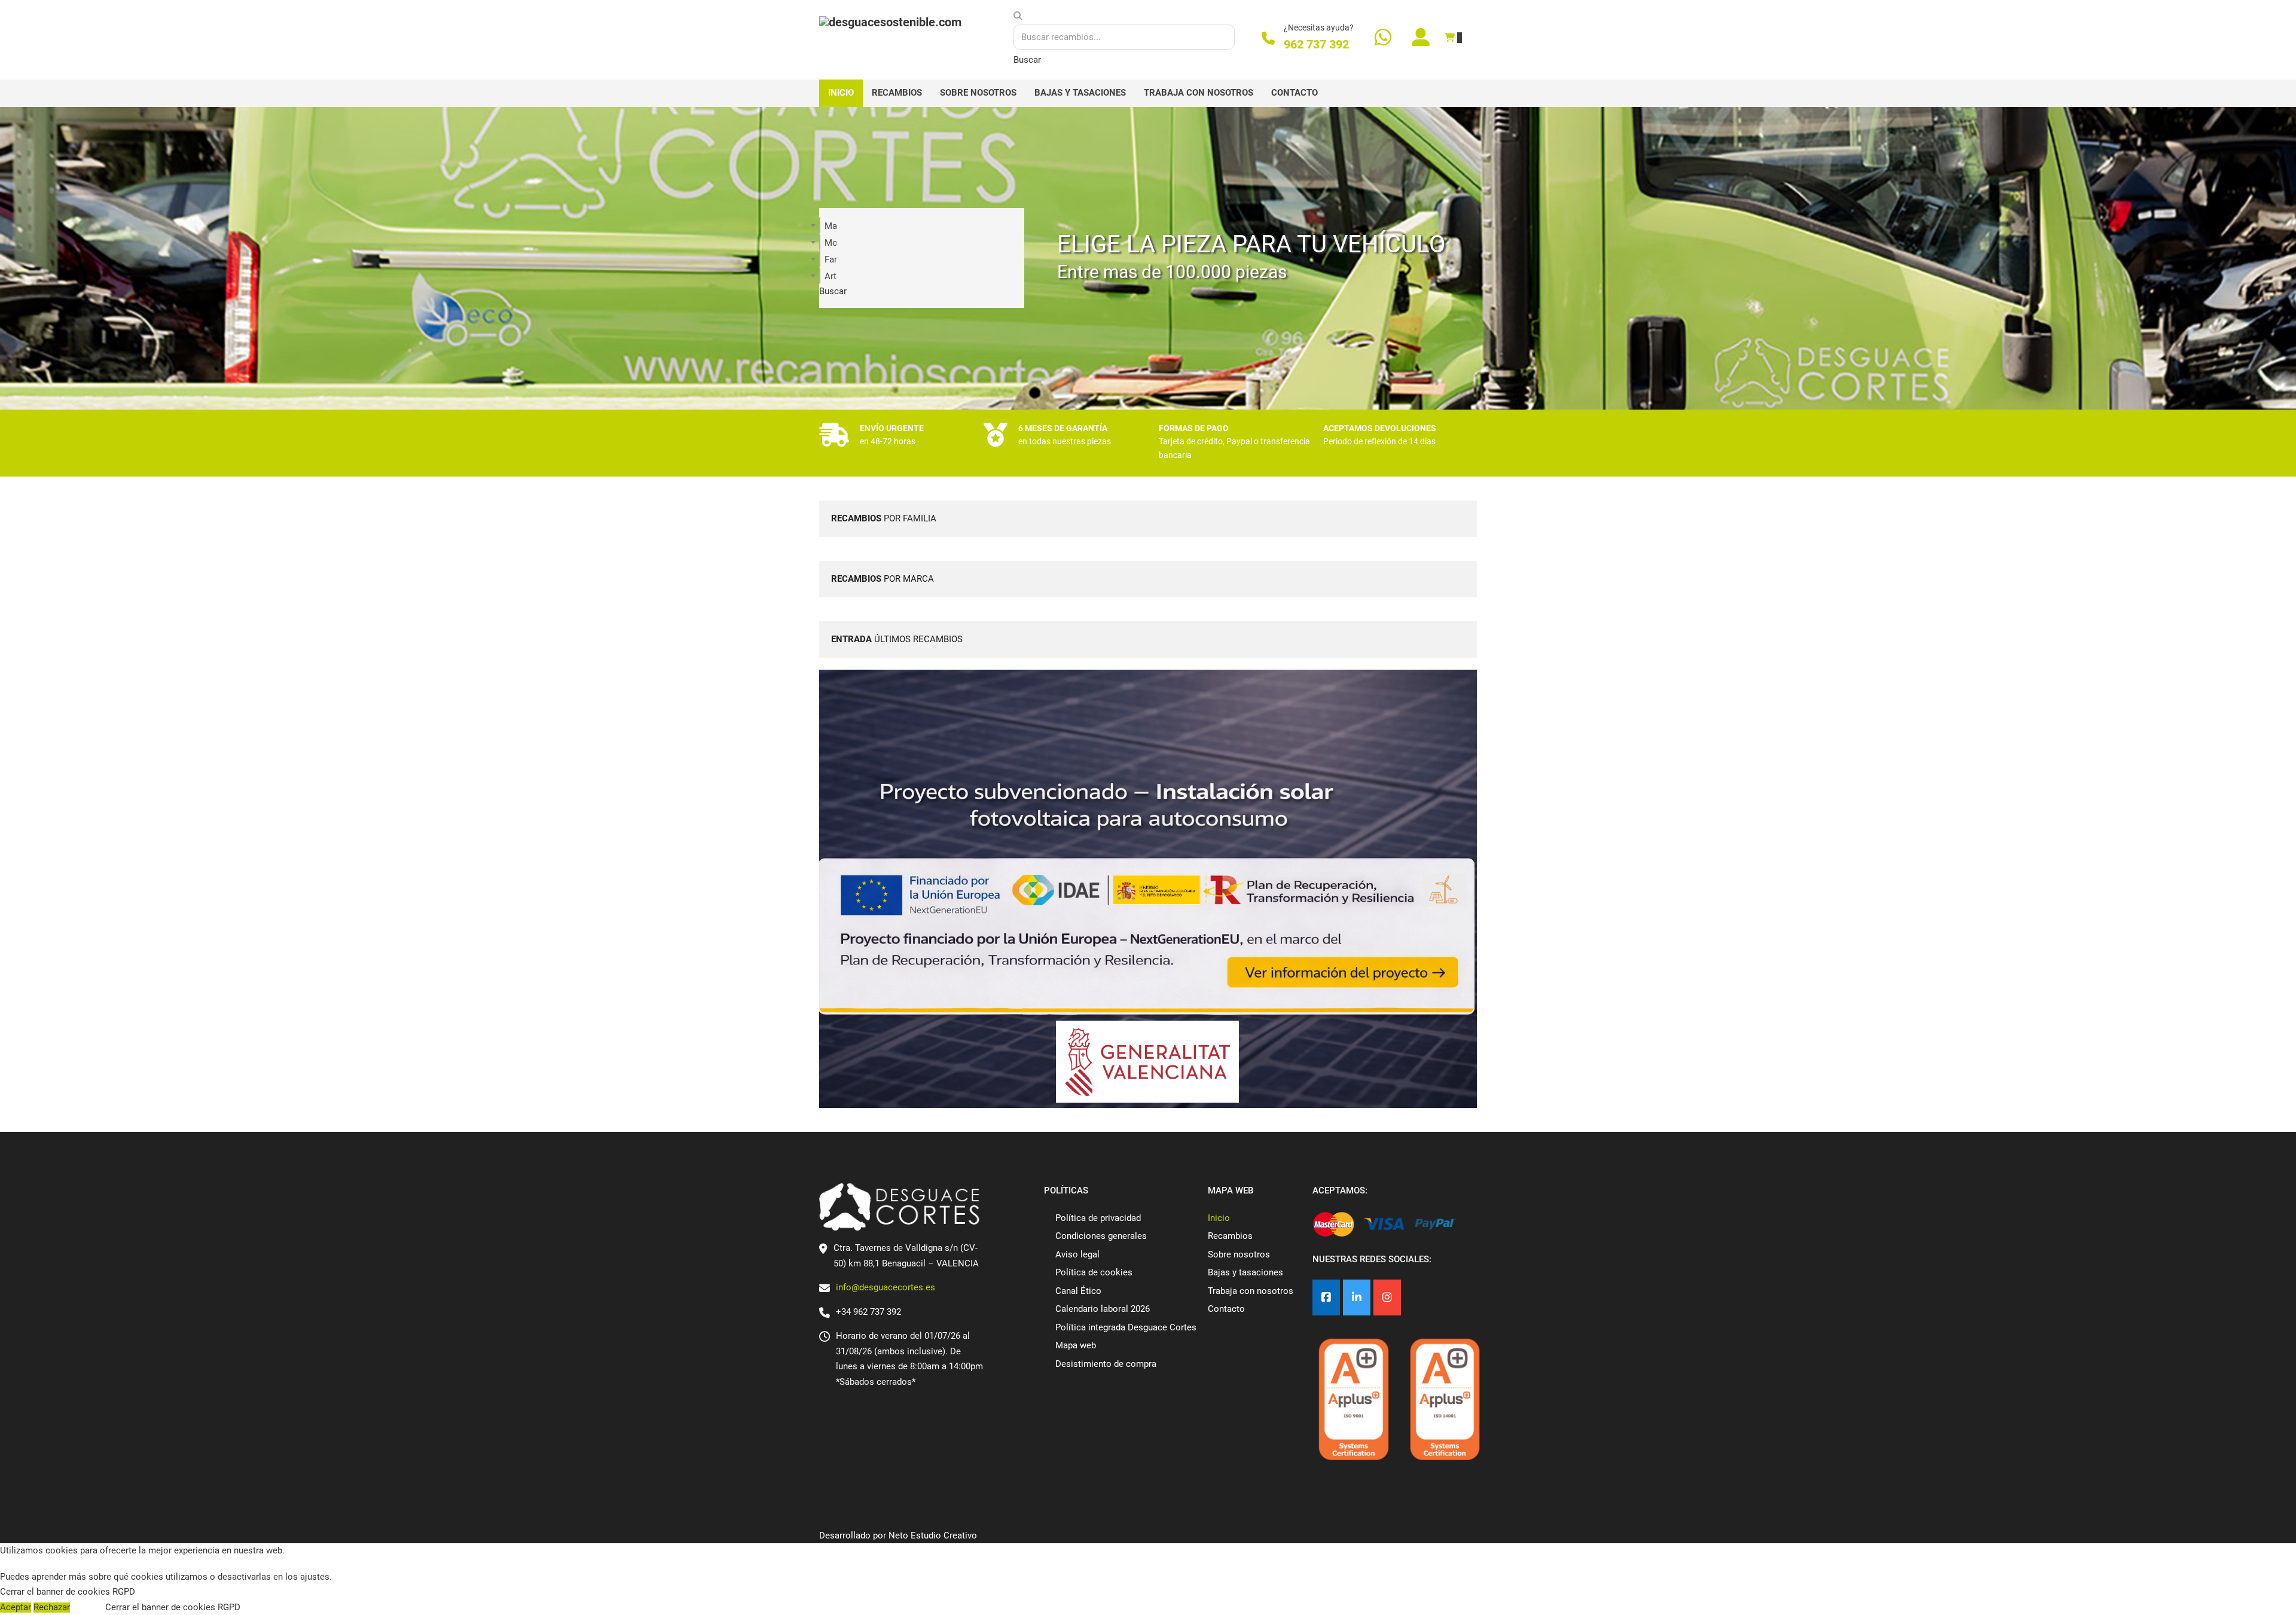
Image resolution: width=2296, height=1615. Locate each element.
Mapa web (1076, 1345)
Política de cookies (1094, 1272)
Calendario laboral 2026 (1103, 1309)
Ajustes (88, 1608)
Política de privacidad (1098, 1218)
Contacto (1294, 93)
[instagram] (1387, 1298)
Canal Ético (1078, 1291)
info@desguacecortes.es (886, 1287)
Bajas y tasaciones (1080, 93)
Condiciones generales (1101, 1236)
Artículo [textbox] (831, 276)
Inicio (841, 93)
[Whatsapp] (1383, 39)
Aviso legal (1077, 1254)
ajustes (315, 1577)
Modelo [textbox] (831, 243)
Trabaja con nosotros (1199, 93)
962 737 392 (1316, 44)
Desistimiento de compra (1106, 1364)
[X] (1357, 1298)
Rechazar (52, 1608)
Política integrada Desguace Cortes (1126, 1327)
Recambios (897, 93)
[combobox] (820, 225)
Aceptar (16, 1608)
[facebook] (1326, 1298)
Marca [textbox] (831, 226)
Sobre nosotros (978, 93)
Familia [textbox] (831, 260)
